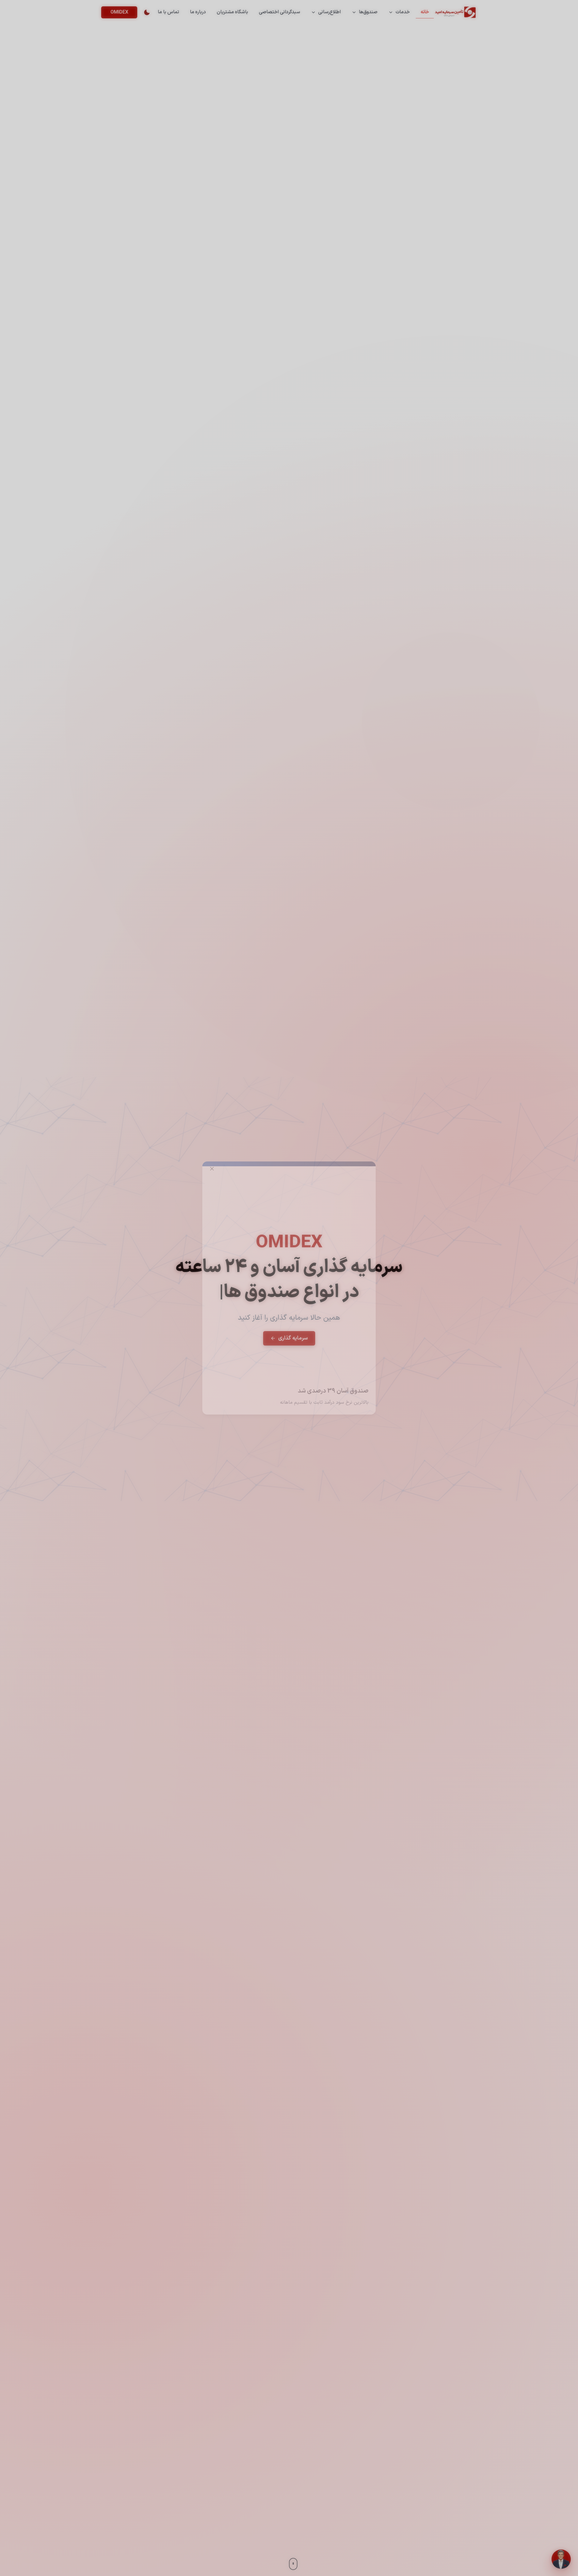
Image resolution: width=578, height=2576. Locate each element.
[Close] (212, 1169)
